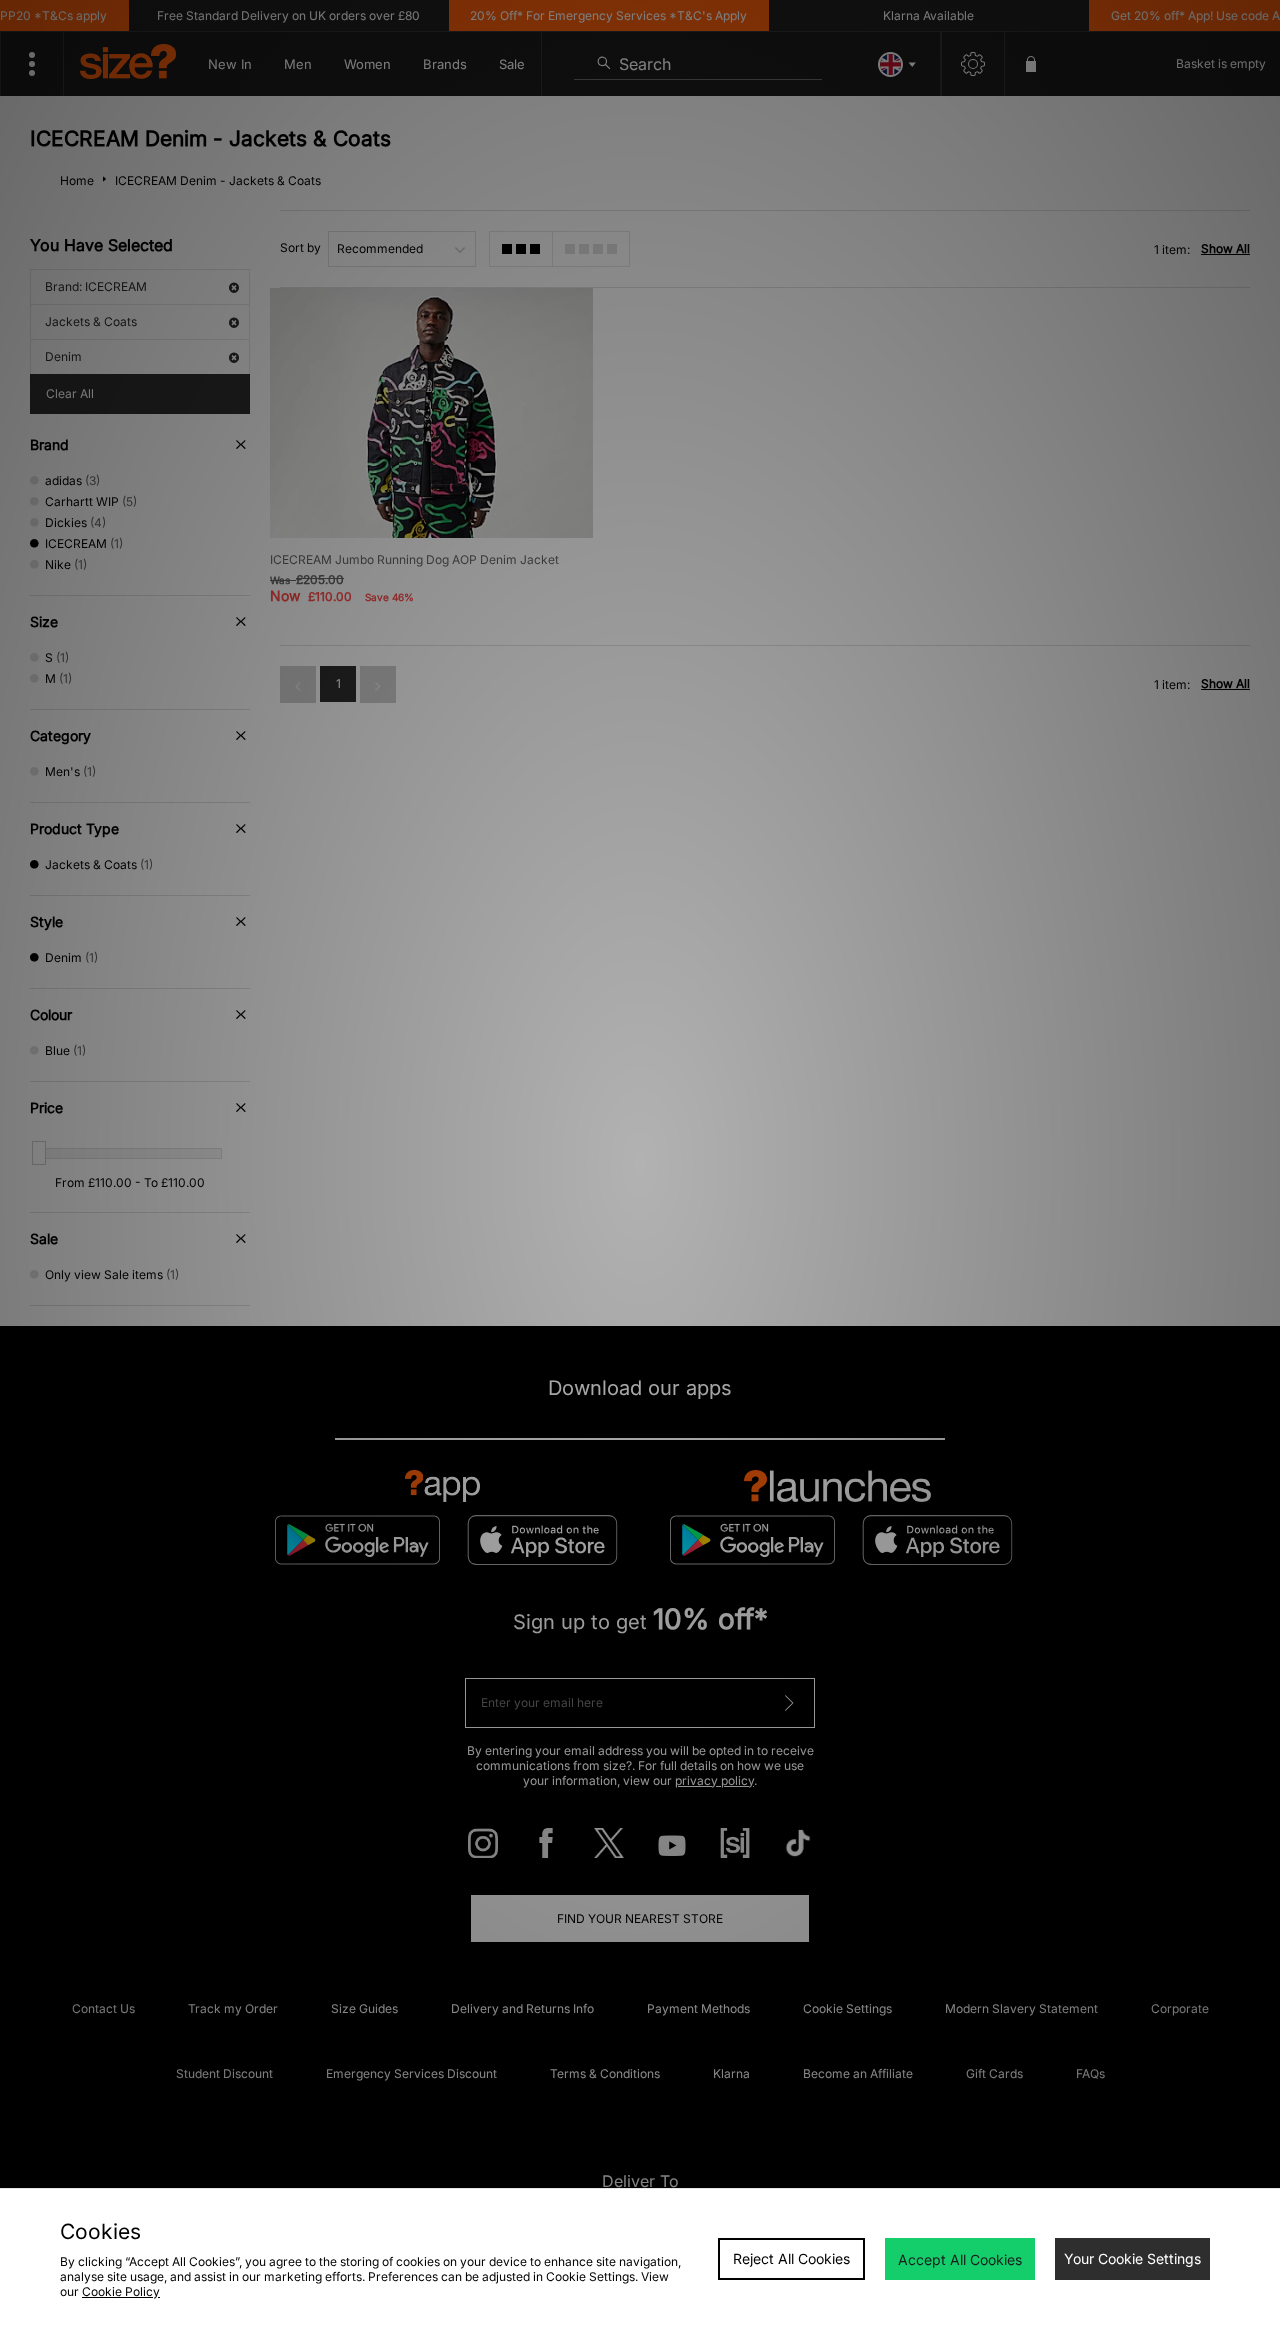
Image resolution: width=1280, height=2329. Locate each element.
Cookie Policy (121, 2291)
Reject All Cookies (791, 2258)
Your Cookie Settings (1132, 2258)
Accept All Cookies (960, 2259)
